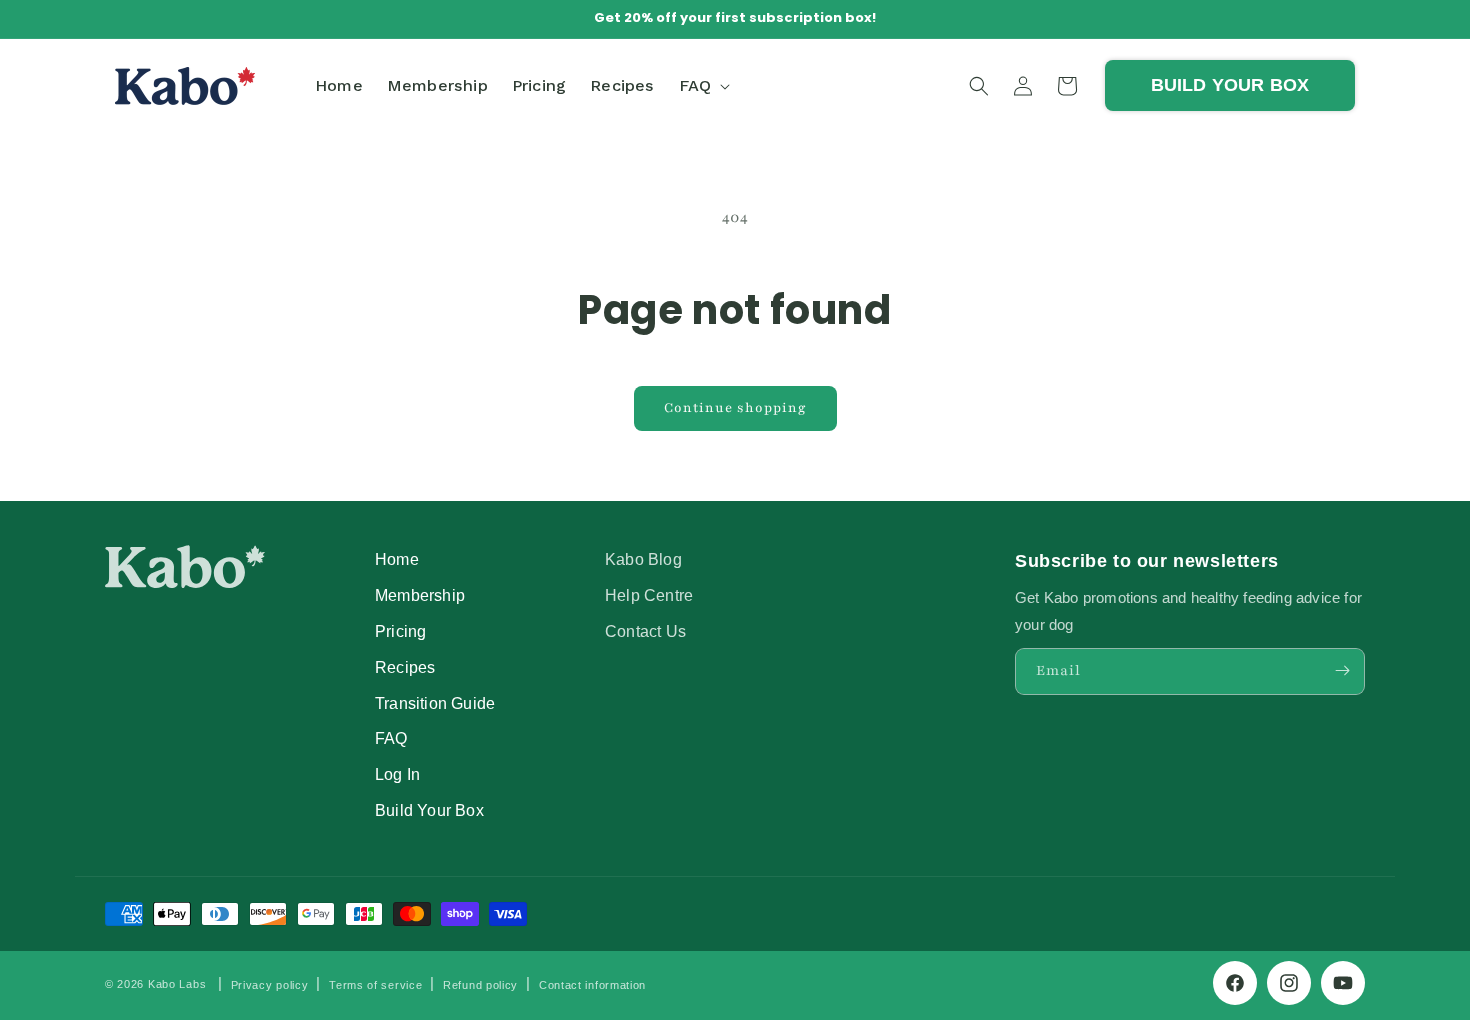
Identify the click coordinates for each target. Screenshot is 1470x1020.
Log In (397, 773)
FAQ (391, 738)
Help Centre (649, 594)
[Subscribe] (1342, 670)
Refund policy (480, 985)
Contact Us (645, 630)
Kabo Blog (643, 559)
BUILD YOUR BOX (1230, 85)
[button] (703, 85)
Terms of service (375, 985)
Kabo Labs (177, 984)
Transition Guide (435, 702)
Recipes (405, 666)
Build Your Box (429, 809)
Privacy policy (270, 985)
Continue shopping (735, 408)
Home (397, 559)
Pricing (400, 630)
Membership (420, 594)
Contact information (592, 985)
